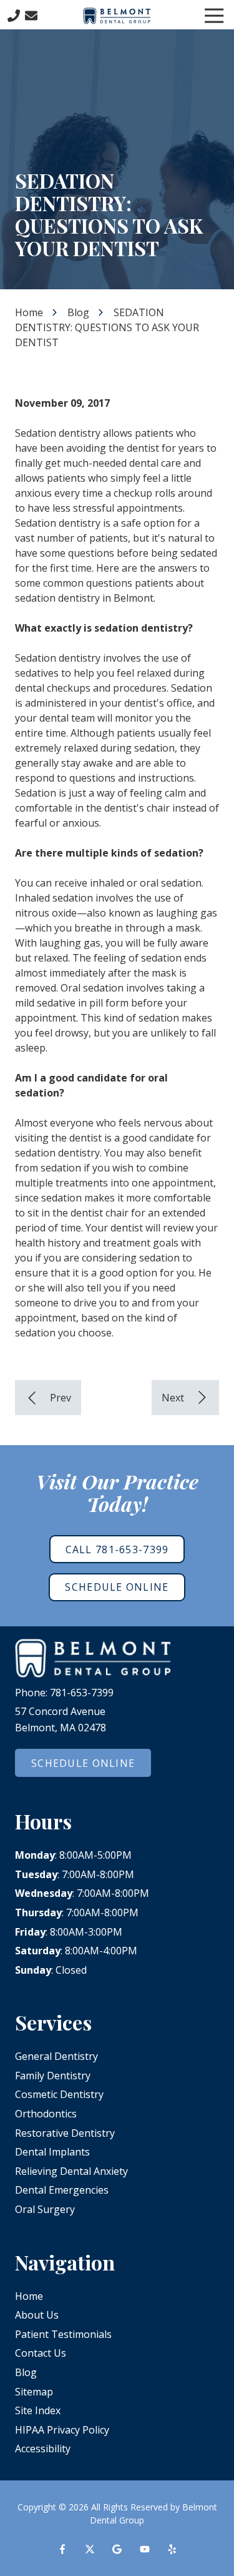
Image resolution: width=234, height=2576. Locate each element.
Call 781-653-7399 (117, 1549)
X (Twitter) (90, 2549)
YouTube (145, 2549)
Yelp (172, 2549)
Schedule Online (117, 1587)
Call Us (14, 16)
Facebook (62, 2549)
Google (117, 2549)
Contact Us (31, 16)
